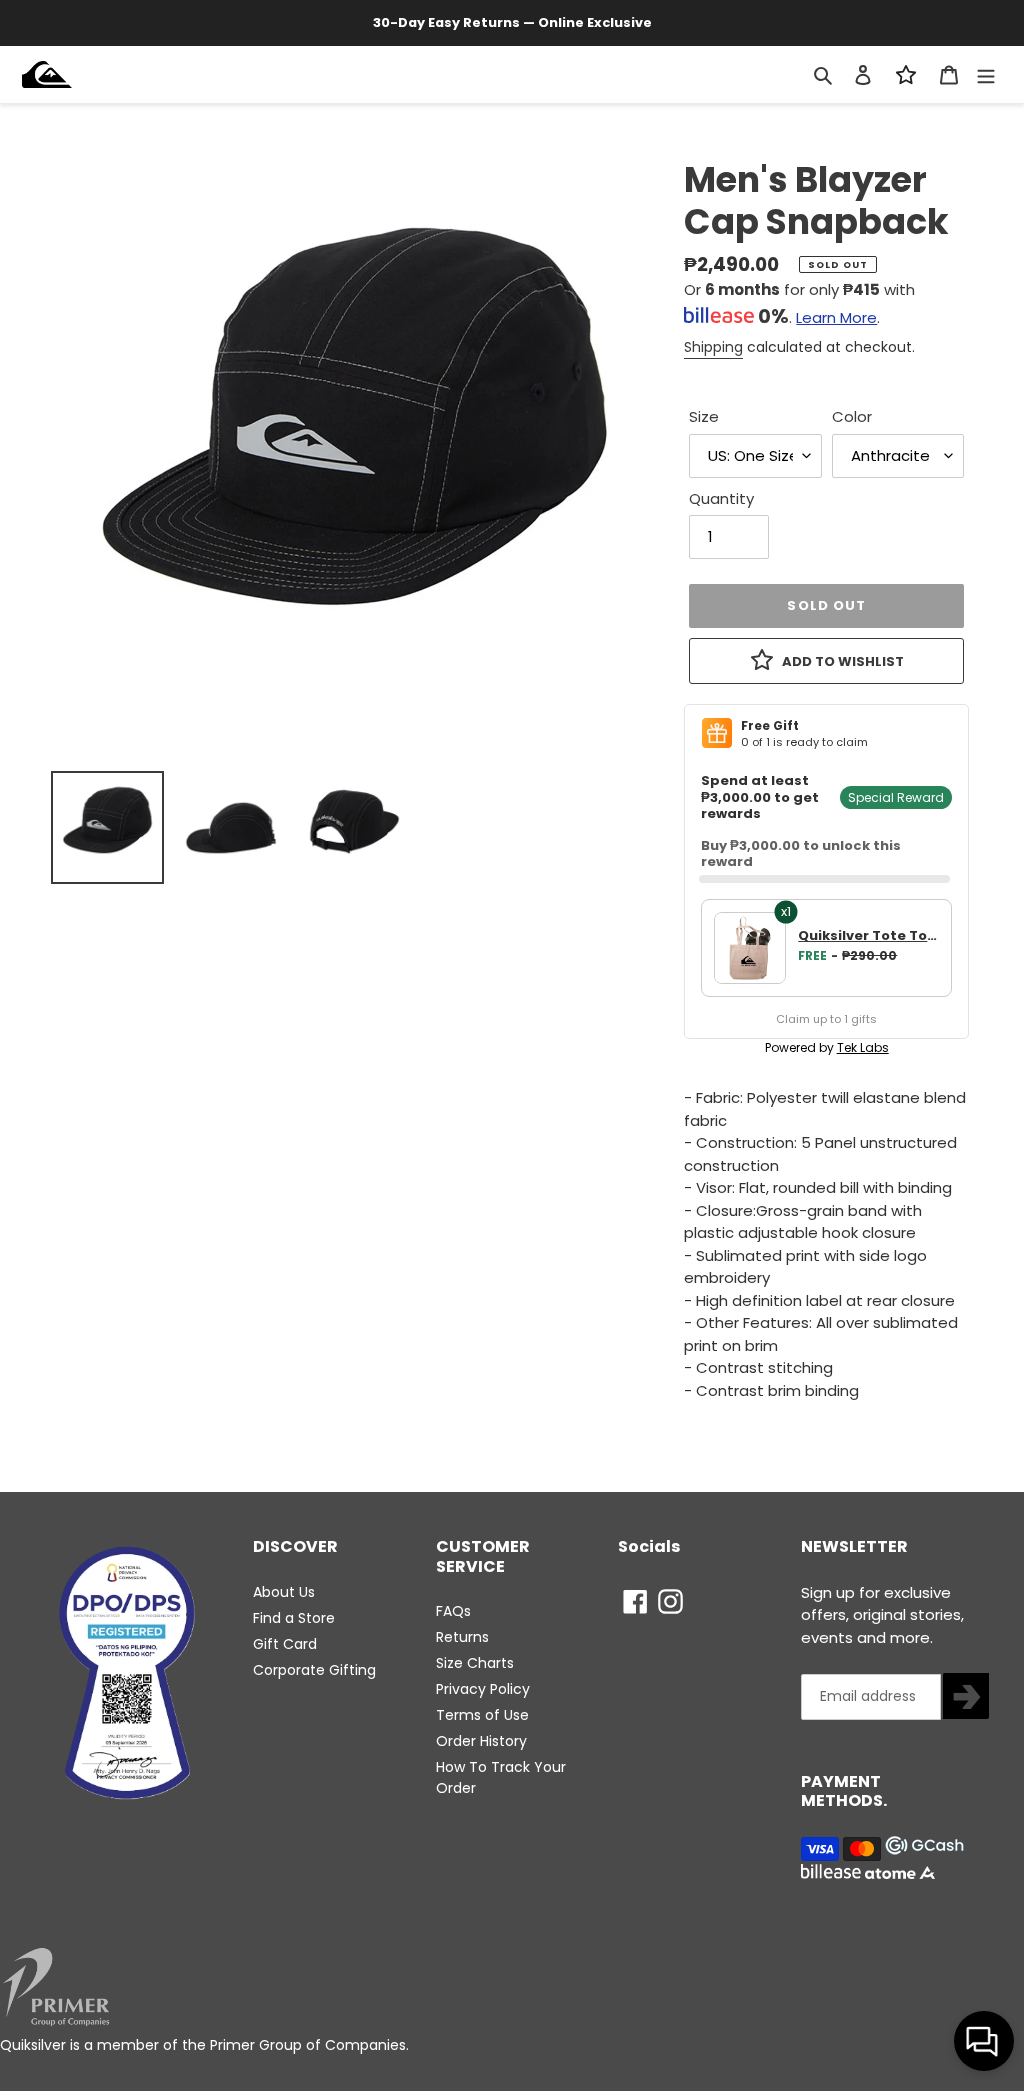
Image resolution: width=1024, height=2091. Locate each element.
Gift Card (285, 1644)
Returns (462, 1637)
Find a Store (294, 1618)
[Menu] (986, 74)
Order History (481, 1741)
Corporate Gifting (314, 1670)
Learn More (836, 317)
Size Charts (475, 1663)
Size (704, 416)
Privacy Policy (483, 1689)
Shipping (713, 347)
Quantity (721, 498)
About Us (284, 1592)
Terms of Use (482, 1715)
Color (852, 416)
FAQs (453, 1611)
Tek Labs (863, 1047)
